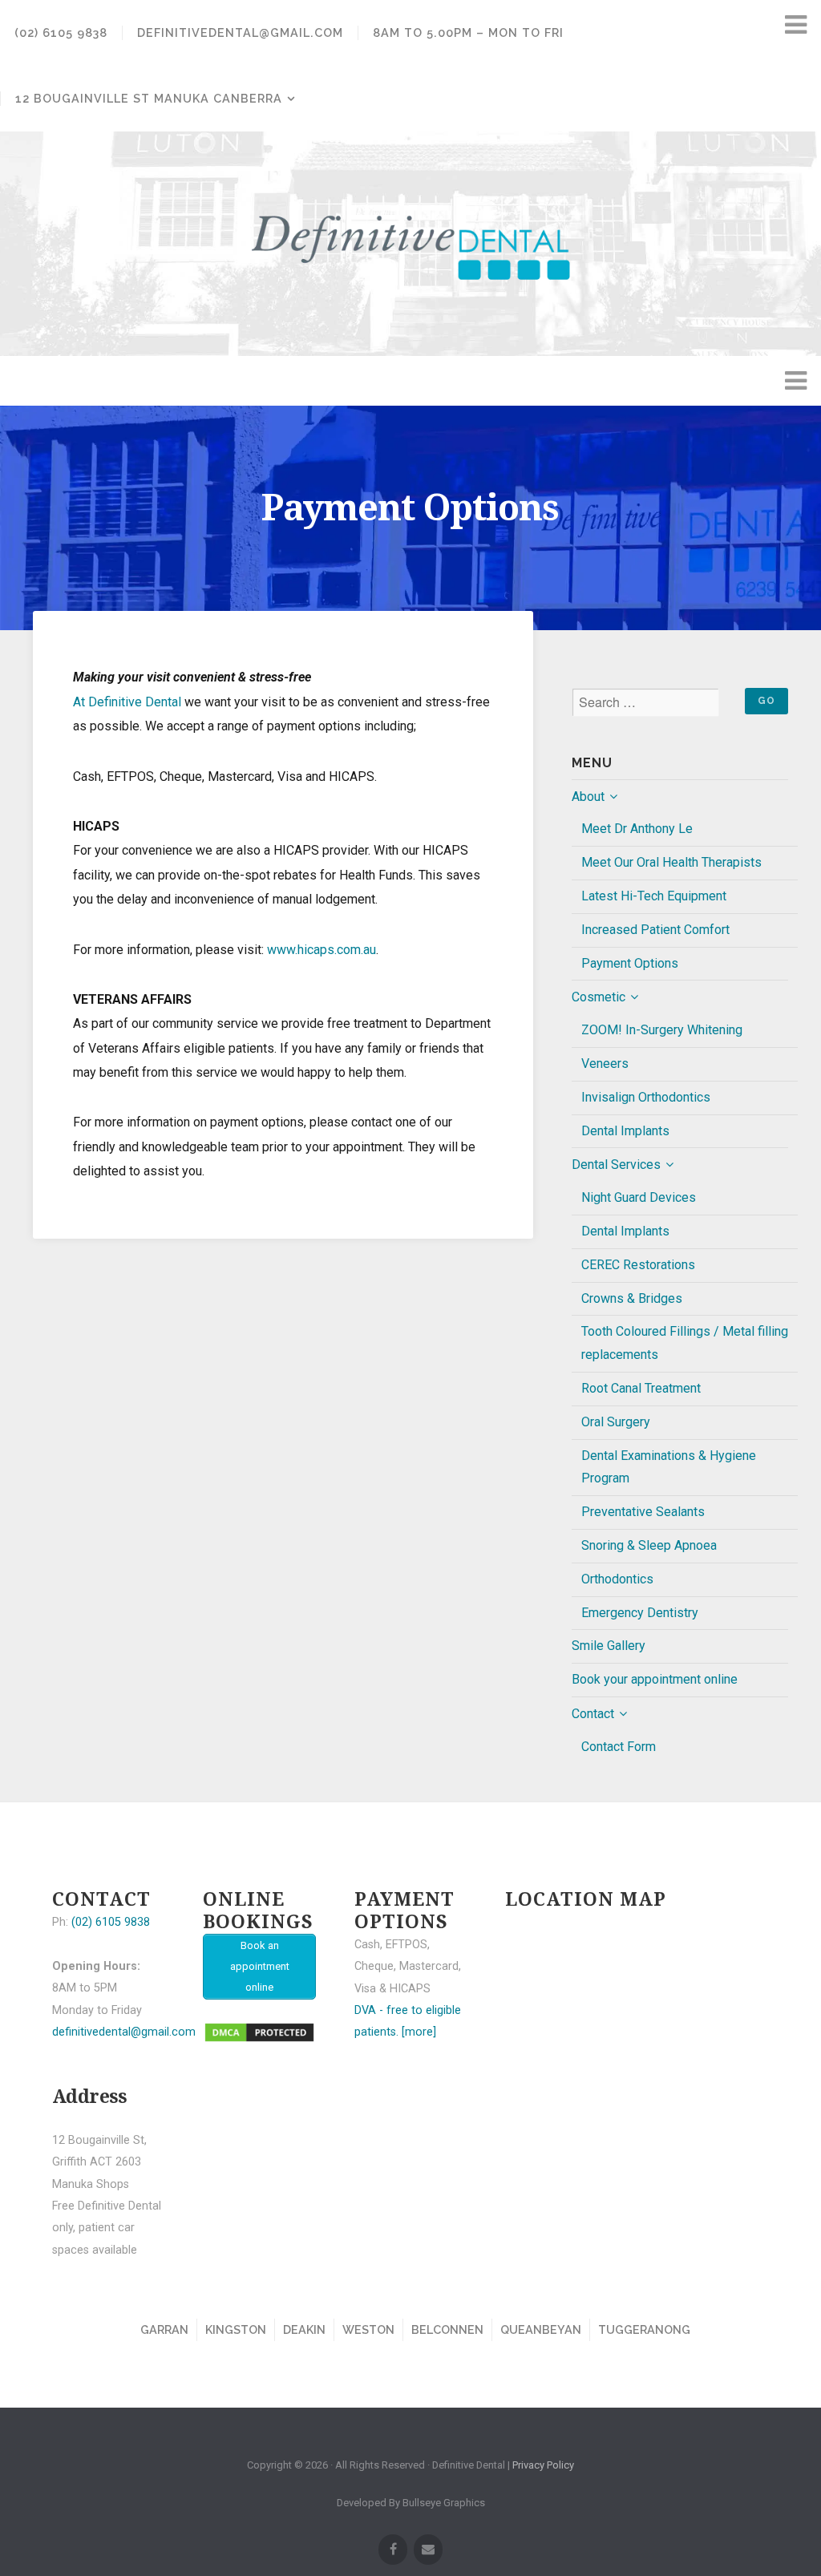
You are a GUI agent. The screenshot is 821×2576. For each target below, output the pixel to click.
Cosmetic (599, 997)
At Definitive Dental (127, 702)
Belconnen (447, 2329)
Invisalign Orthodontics (646, 1097)
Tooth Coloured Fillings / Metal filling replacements (685, 1343)
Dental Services (616, 1165)
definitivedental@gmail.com (240, 32)
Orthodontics (617, 1579)
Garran (164, 2329)
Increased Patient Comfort (655, 930)
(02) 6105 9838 (61, 32)
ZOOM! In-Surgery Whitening (662, 1030)
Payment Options (630, 963)
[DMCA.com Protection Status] (259, 2040)
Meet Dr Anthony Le (637, 829)
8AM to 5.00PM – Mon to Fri (468, 32)
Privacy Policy (543, 2465)
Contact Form (619, 1747)
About (588, 797)
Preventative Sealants (643, 1512)
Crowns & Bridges (632, 1298)
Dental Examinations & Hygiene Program (669, 1467)
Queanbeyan (541, 2329)
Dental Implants (625, 1131)
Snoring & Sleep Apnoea (649, 1545)
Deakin (304, 2329)
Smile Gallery (609, 1646)
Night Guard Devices (639, 1197)
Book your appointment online (655, 1679)
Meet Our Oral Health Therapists (671, 862)
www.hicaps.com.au (322, 950)
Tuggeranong (644, 2329)
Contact (593, 1714)
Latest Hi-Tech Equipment (654, 896)
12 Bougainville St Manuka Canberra (149, 98)
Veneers (605, 1064)
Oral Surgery (616, 1422)
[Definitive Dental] (410, 244)
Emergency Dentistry (640, 1613)
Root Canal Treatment (641, 1388)
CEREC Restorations (638, 1265)
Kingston (236, 2329)
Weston (368, 2329)
